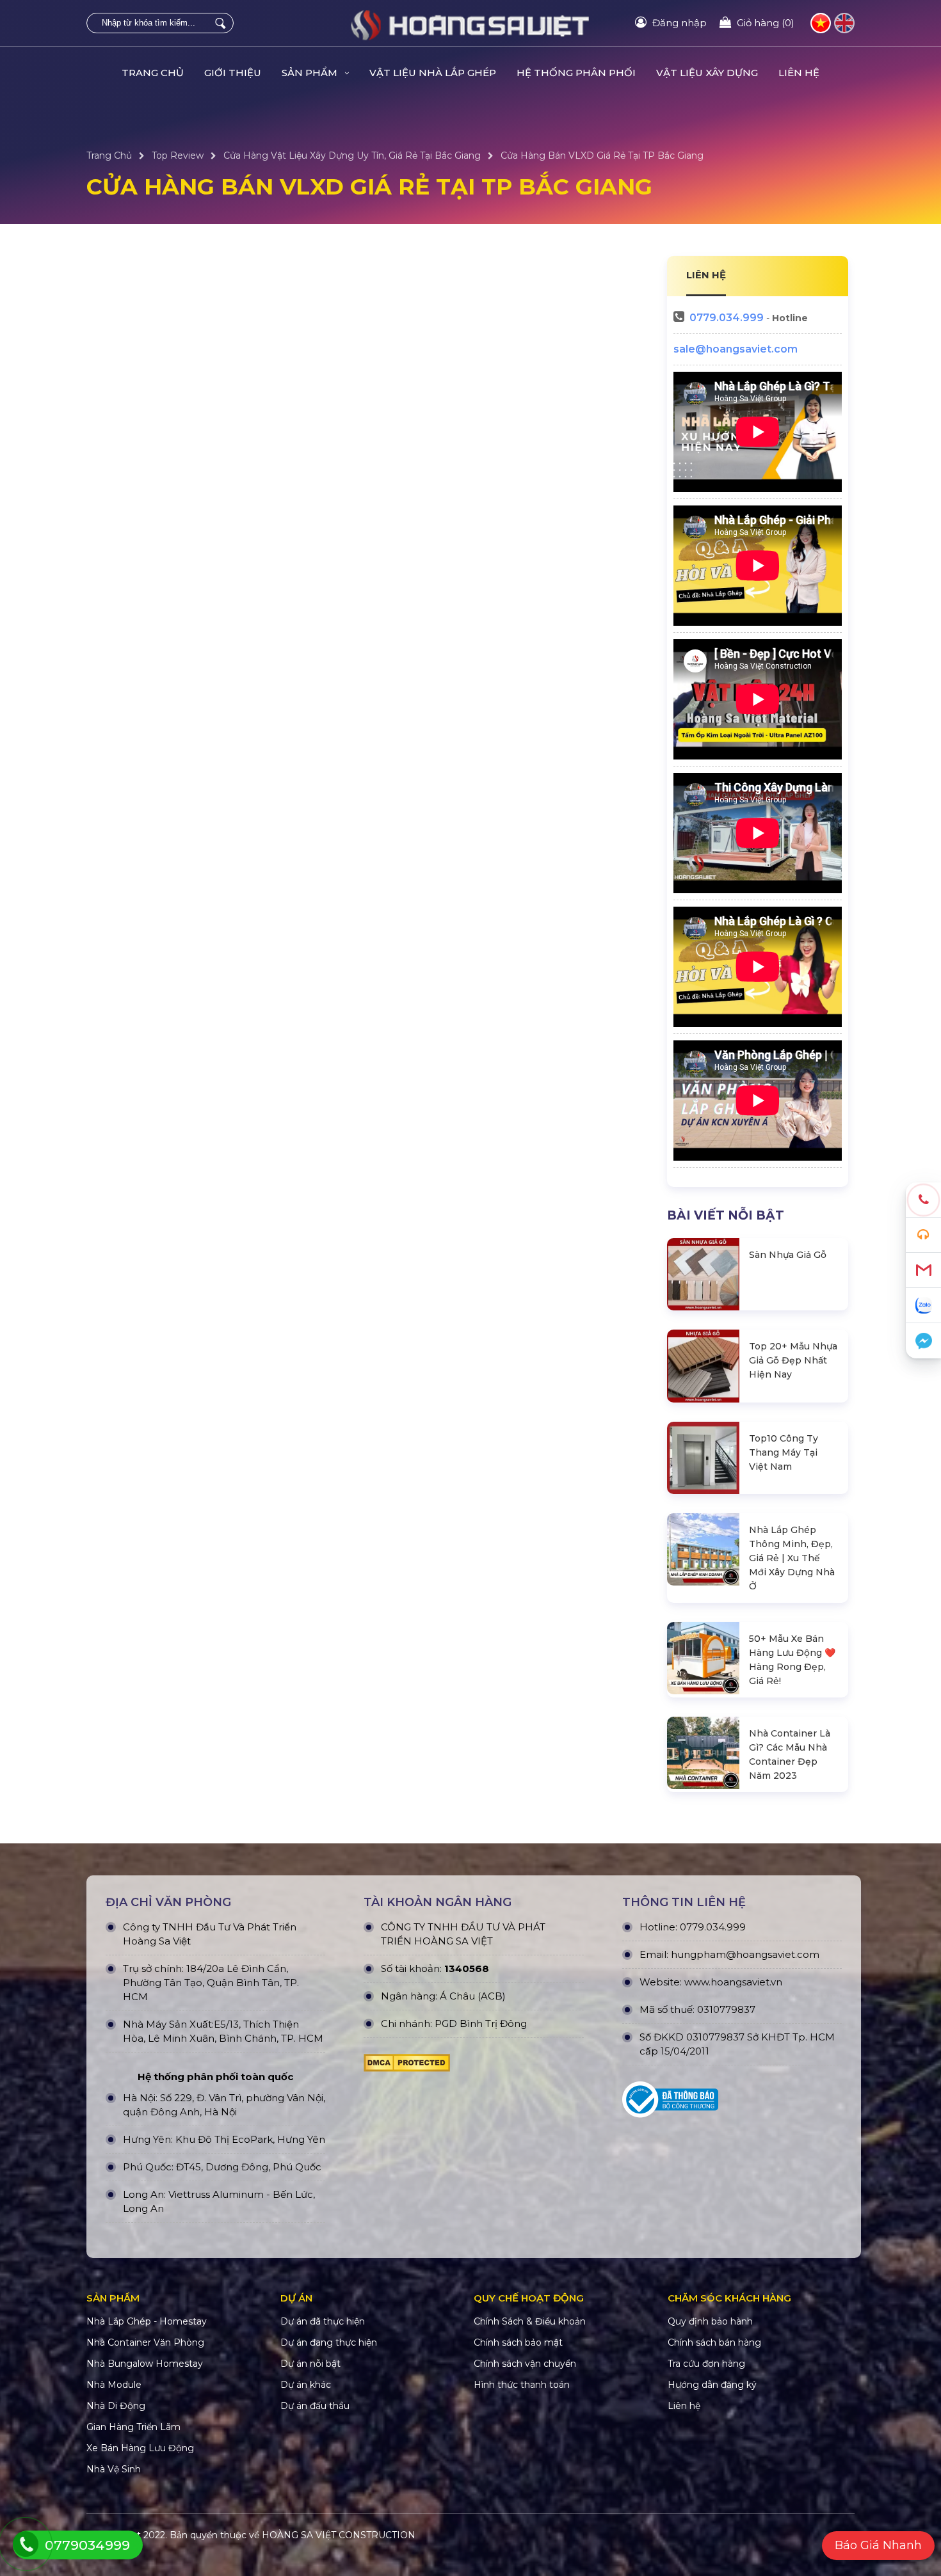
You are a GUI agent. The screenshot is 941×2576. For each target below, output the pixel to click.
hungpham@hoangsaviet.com (745, 1954)
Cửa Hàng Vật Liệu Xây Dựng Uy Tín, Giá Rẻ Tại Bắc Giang (352, 155)
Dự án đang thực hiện (329, 2342)
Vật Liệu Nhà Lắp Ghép (433, 73)
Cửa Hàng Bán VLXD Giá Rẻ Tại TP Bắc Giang (602, 155)
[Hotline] (923, 1200)
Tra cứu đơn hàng (706, 2364)
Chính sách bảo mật (518, 2342)
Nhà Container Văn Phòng (145, 2342)
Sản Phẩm (311, 73)
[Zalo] (923, 1306)
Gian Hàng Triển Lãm (133, 2427)
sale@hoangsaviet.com (736, 349)
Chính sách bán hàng (714, 2342)
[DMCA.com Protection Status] (407, 2066)
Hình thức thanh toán (522, 2385)
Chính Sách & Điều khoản (530, 2321)
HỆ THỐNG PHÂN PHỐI (576, 73)
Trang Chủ (153, 73)
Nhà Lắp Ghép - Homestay (147, 2321)
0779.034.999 (727, 318)
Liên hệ (799, 73)
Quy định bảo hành (710, 2321)
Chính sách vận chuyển (525, 2364)
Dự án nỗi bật (310, 2364)
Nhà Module (114, 2385)
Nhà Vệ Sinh (114, 2469)
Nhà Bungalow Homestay (145, 2364)
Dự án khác (306, 2385)
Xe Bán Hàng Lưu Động (140, 2448)
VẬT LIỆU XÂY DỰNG (707, 73)
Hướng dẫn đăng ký (712, 2385)
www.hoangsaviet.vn (733, 1982)
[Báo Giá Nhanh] (923, 1235)
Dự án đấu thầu (315, 2406)
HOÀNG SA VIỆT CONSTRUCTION (339, 2535)
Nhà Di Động (116, 2406)
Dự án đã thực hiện (323, 2321)
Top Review (178, 155)
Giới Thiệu (233, 73)
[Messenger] (923, 1341)
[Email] (923, 1270)
